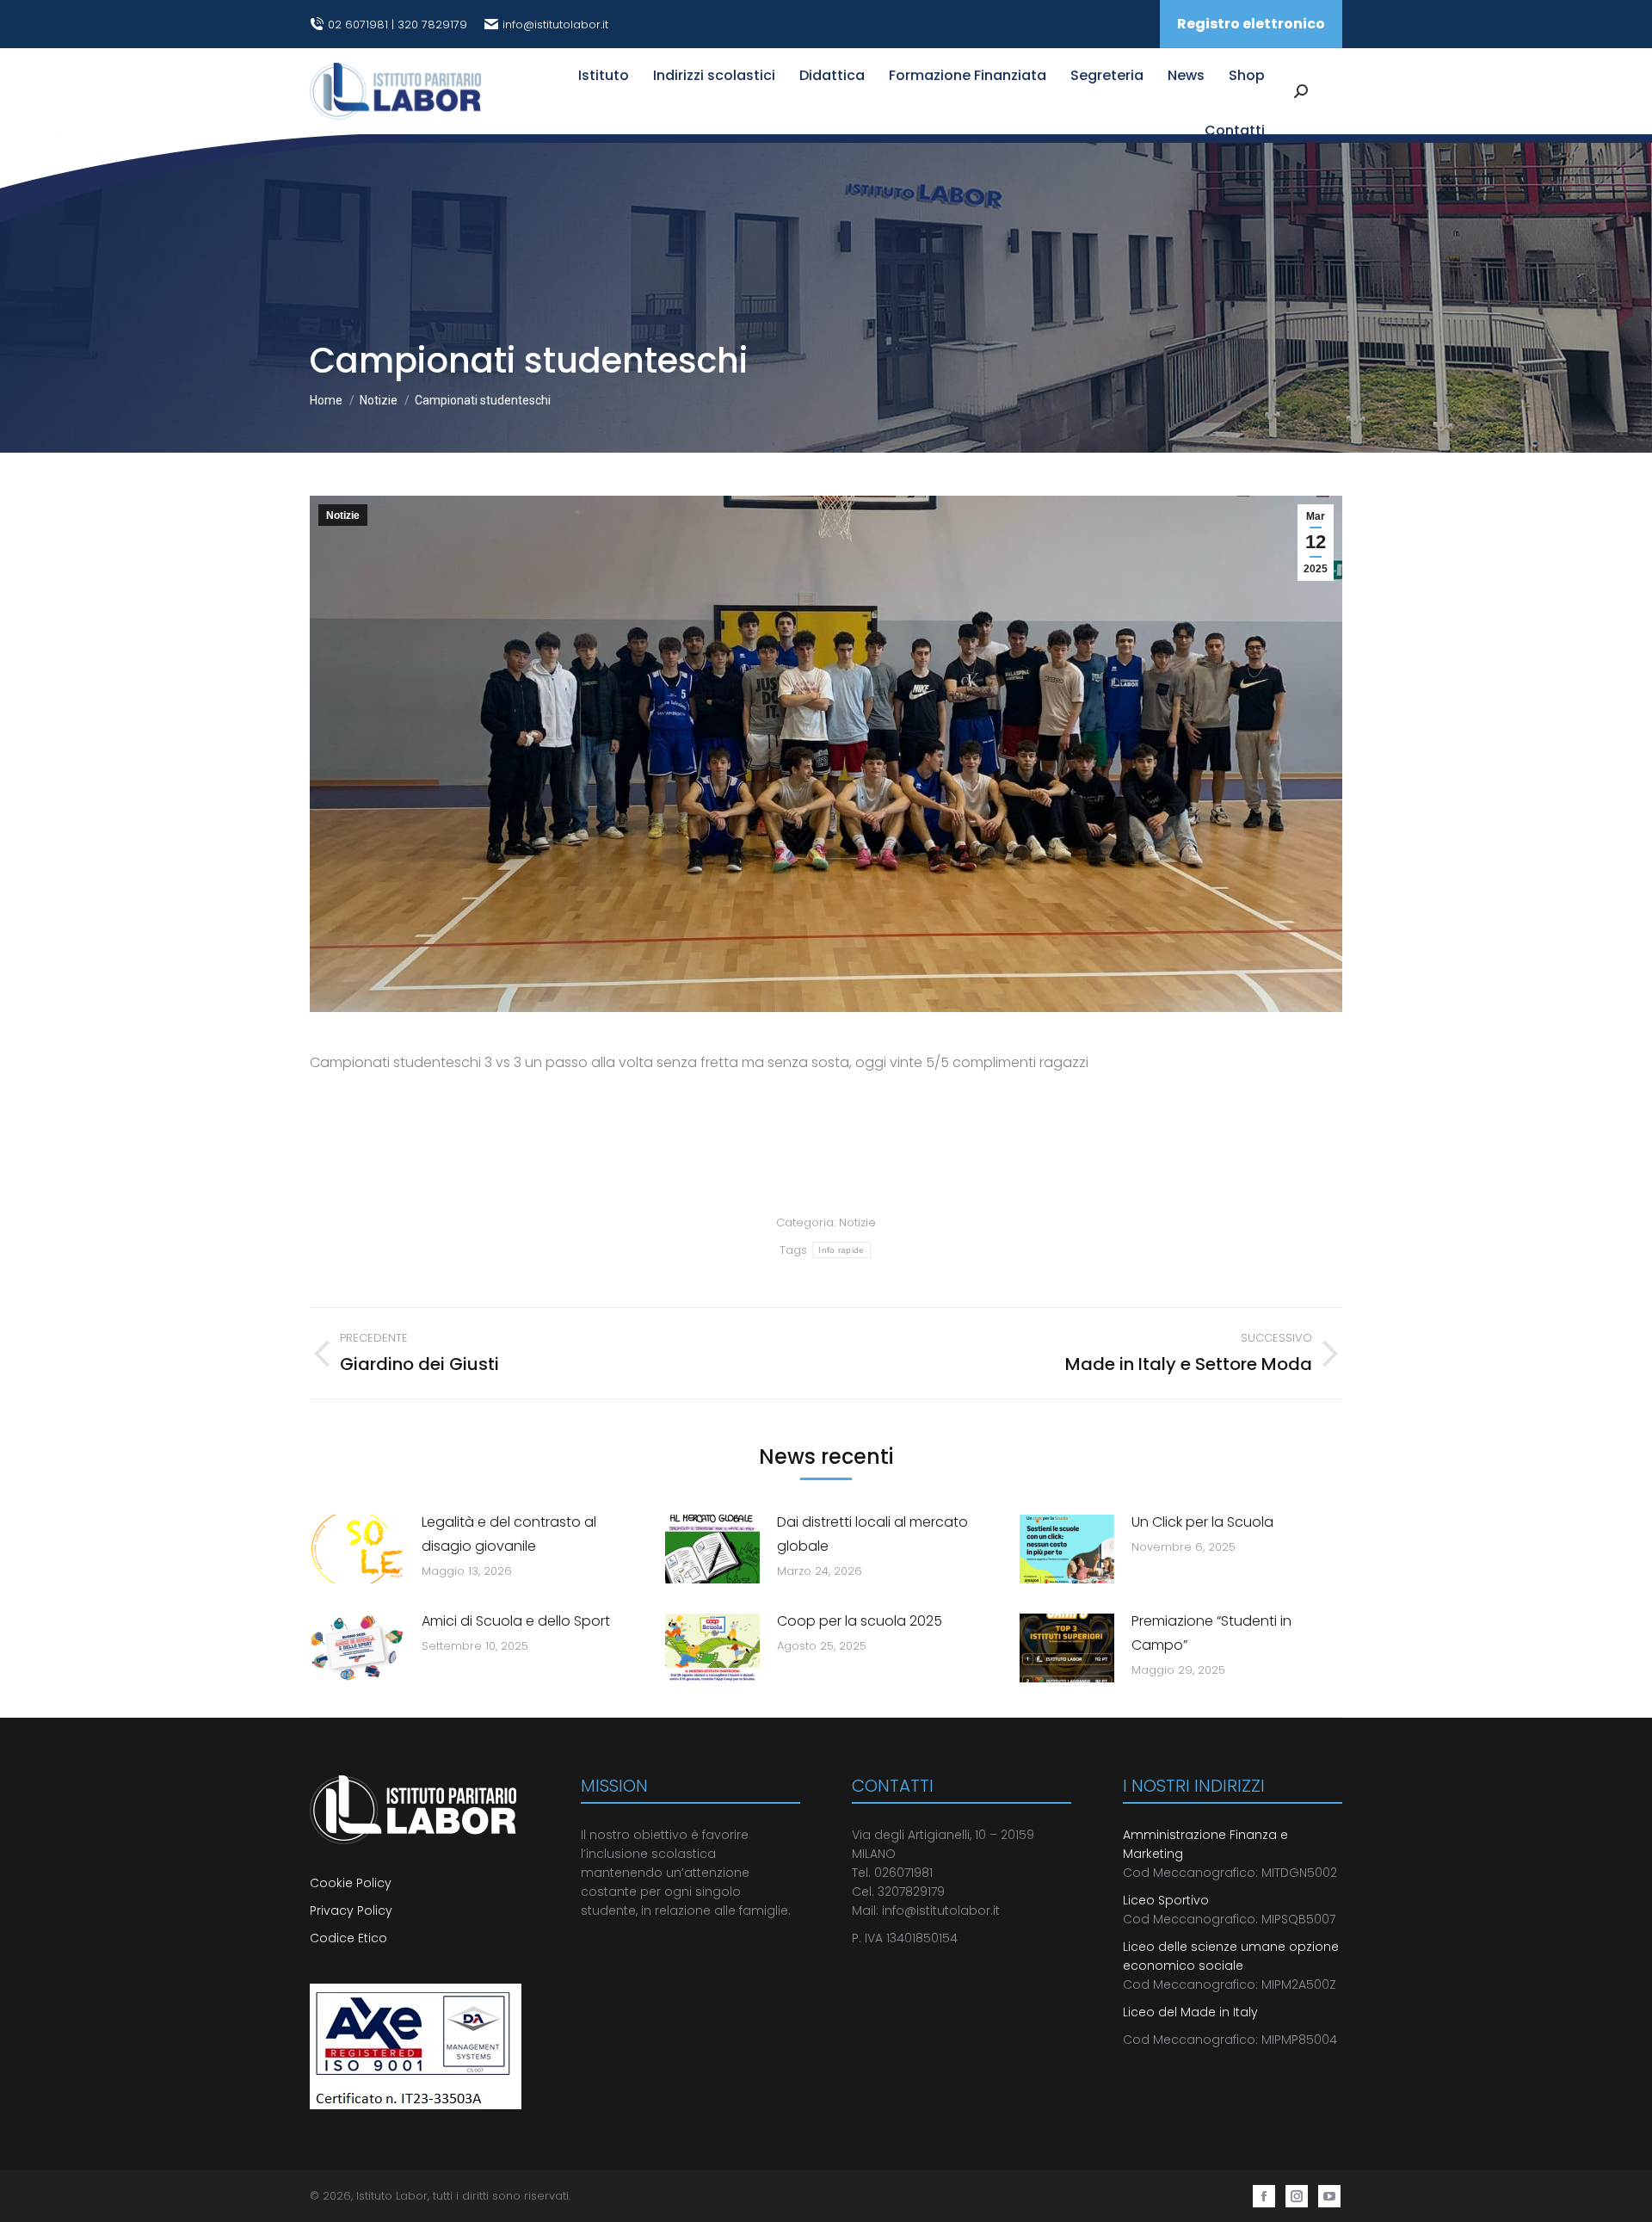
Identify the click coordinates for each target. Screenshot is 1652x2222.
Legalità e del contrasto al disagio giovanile (509, 1534)
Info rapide (841, 1250)
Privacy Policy (351, 1910)
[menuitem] (604, 76)
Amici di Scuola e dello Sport (516, 1621)
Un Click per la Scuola (1202, 1522)
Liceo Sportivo (1166, 1900)
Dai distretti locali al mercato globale (872, 1534)
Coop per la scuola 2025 (860, 1621)
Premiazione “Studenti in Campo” (1211, 1633)
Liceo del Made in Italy (1190, 2012)
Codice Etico (348, 1938)
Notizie (343, 515)
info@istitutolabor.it (555, 25)
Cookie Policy (352, 1883)
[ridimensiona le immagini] (357, 1549)
